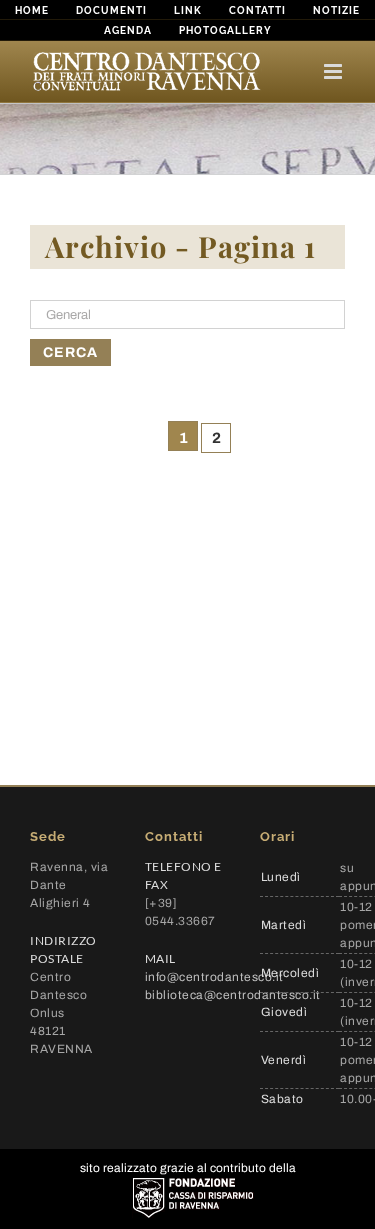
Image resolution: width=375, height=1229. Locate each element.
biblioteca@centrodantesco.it (233, 995)
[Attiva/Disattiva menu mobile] (334, 71)
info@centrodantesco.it (214, 977)
